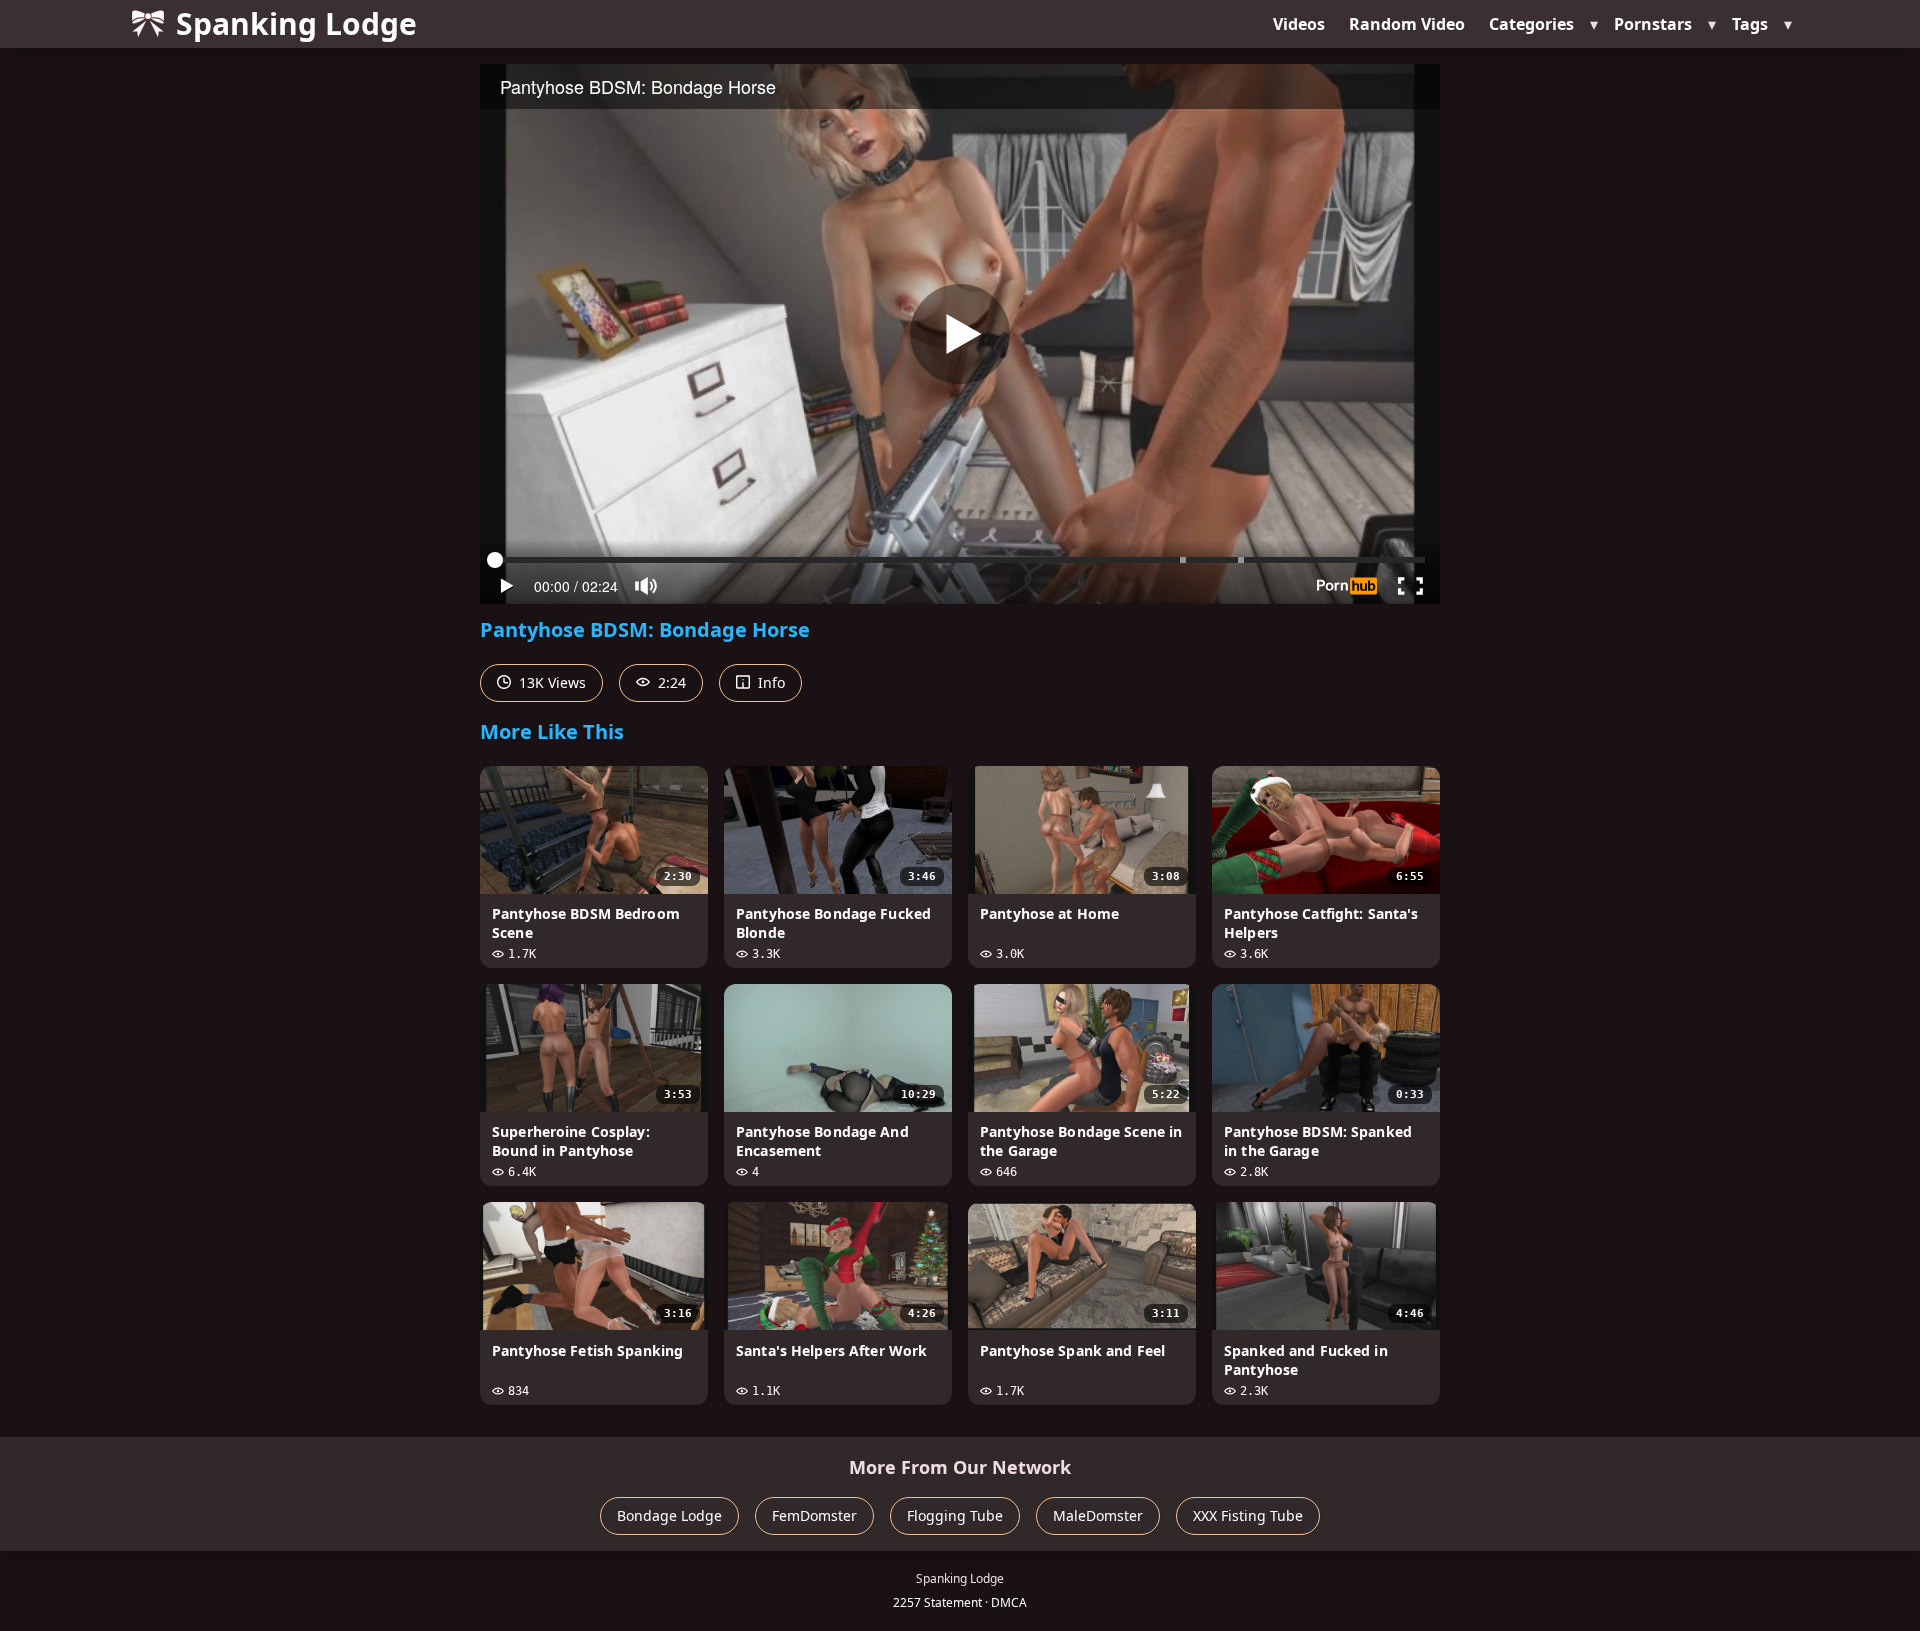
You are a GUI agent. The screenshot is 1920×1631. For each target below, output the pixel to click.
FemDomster (814, 1515)
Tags (1750, 24)
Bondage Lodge (669, 1515)
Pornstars (1653, 24)
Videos (1299, 24)
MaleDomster (1098, 1515)
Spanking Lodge (296, 23)
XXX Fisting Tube (1248, 1515)
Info (769, 682)
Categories (1531, 24)
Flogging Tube (955, 1515)
